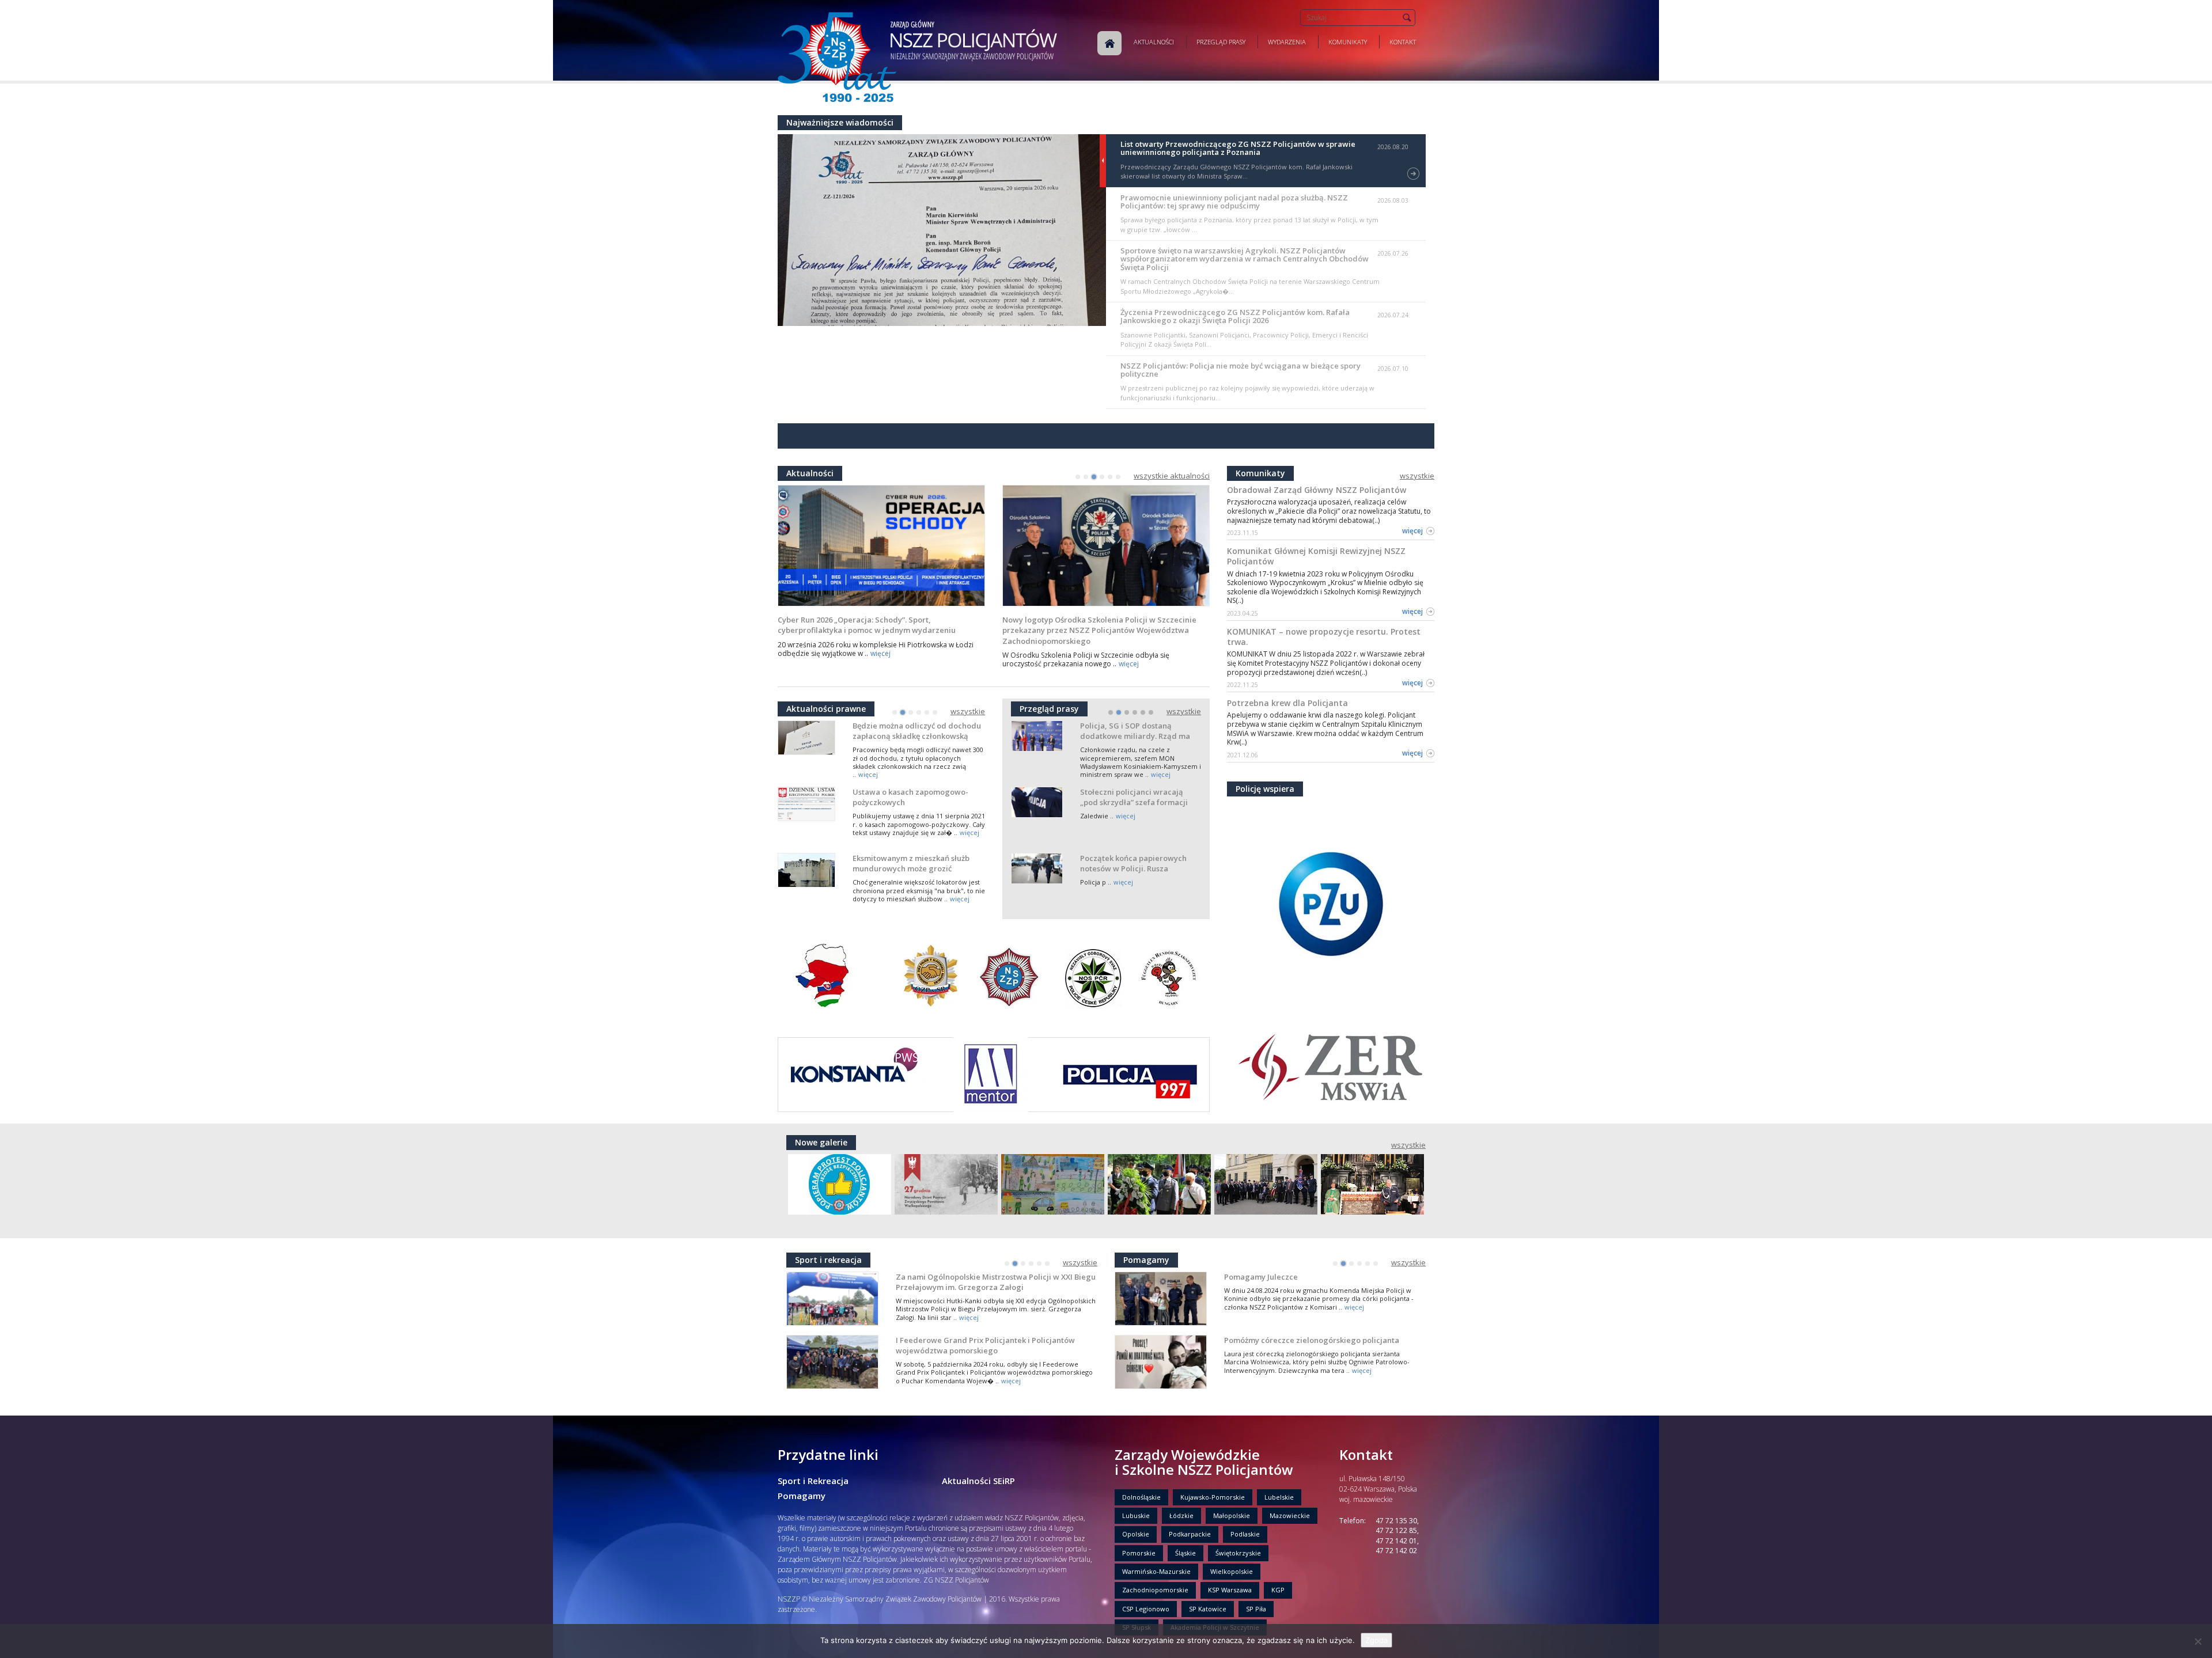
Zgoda (1376, 1640)
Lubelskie (1279, 1497)
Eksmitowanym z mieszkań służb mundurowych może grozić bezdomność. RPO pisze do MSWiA (915, 868)
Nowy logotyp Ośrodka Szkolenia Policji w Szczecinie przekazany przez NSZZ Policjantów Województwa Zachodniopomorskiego (1099, 630)
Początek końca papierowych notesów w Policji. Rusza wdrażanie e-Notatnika (1133, 868)
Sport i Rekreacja (813, 1481)
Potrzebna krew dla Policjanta (1287, 703)
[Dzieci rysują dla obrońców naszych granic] (1053, 1184)
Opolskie (1136, 1534)
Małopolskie (1232, 1515)
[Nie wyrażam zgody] (2198, 1641)
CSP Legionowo (1146, 1609)
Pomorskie (1139, 1553)
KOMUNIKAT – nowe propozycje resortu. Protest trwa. (1324, 637)
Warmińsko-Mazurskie (1156, 1571)
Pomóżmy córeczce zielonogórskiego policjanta (1312, 1340)
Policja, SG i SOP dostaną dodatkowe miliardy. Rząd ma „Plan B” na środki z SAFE (1135, 736)
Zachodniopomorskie (1155, 1590)
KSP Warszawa (1230, 1590)
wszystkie (968, 712)
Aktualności (1154, 42)
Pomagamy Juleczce (1261, 1277)
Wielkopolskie (1232, 1571)
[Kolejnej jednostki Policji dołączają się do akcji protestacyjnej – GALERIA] (840, 1184)
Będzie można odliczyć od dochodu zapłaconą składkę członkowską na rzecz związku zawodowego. (917, 736)
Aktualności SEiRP (978, 1481)
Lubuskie (1136, 1515)
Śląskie (1185, 1553)
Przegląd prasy (1221, 42)
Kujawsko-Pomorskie (1213, 1497)
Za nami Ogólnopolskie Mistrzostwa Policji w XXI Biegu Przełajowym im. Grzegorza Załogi (996, 1282)
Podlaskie (1245, 1534)
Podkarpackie (1190, 1534)
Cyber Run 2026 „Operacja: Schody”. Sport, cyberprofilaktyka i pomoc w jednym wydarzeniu (867, 625)
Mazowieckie (1290, 1515)
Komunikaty (1348, 42)
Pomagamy (802, 1496)
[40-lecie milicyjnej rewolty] (1266, 1184)
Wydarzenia (1287, 42)
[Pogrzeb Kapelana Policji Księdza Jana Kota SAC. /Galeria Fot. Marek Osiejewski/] (1159, 1184)
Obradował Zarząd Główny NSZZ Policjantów (1317, 490)
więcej (880, 653)
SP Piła (1256, 1609)
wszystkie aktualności (1172, 476)
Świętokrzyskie (1238, 1553)
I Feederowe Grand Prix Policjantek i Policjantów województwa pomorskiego (985, 1345)
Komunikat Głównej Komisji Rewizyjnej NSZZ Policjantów (1316, 556)
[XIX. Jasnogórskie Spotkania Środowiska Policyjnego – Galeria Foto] (1372, 1184)
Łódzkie (1181, 1515)
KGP (1278, 1590)
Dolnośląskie (1141, 1497)
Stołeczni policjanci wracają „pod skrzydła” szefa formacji (1134, 797)
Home (1109, 43)
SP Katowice (1208, 1609)
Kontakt (1403, 42)
